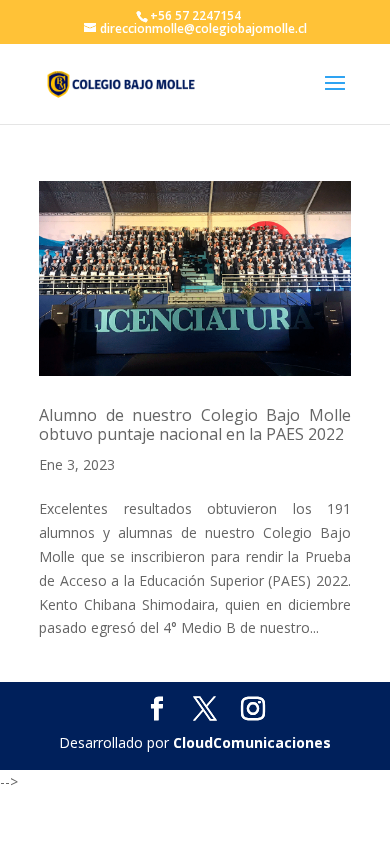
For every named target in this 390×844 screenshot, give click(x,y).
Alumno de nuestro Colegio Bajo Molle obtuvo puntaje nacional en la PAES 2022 (195, 424)
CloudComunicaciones (252, 742)
